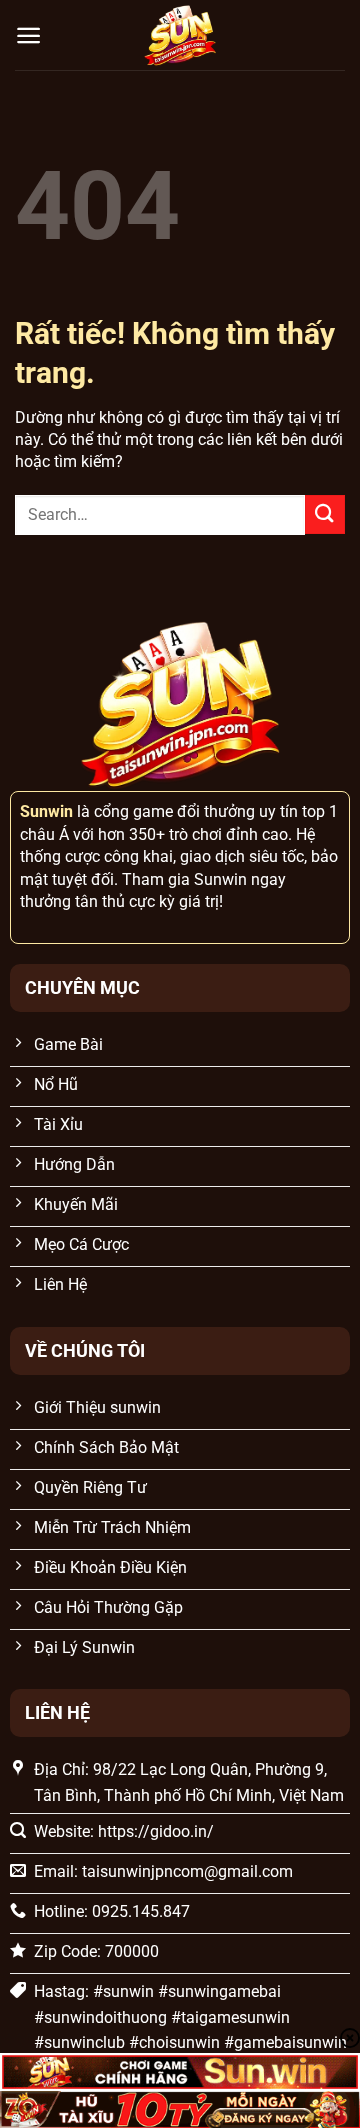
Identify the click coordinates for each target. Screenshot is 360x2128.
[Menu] (28, 35)
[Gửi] (325, 514)
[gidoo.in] (180, 35)
